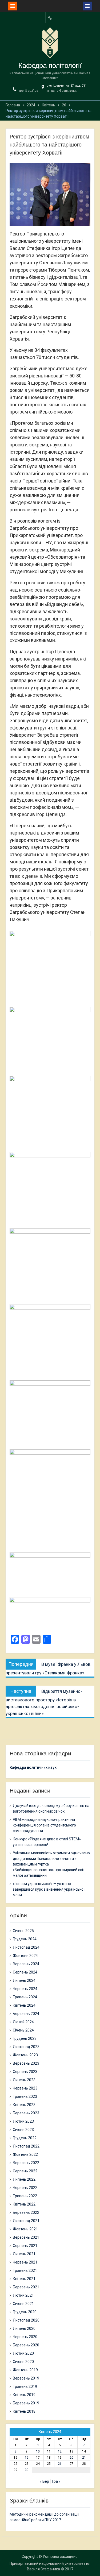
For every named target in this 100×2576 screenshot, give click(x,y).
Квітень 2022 (24, 2204)
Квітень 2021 (24, 2279)
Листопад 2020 (26, 2320)
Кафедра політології (50, 65)
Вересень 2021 (26, 2237)
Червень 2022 (25, 2188)
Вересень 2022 (26, 2163)
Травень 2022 (25, 2196)
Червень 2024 (25, 1989)
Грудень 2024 (25, 1939)
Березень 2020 (26, 2345)
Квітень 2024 (24, 2005)
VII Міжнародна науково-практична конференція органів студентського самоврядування (44, 1825)
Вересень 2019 (26, 2378)
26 (60, 2464)
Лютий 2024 (23, 2022)
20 (71, 2458)
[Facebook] (50, 18)
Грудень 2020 (25, 2312)
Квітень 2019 (24, 2395)
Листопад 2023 (26, 2047)
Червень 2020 (25, 2337)
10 (38, 2451)
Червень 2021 (25, 2262)
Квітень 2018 (24, 2411)
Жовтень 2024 (25, 1956)
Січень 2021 (23, 2304)
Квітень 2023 (24, 2105)
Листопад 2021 (26, 2221)
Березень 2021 (26, 2287)
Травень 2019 (25, 2386)
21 (84, 2458)
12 (60, 2451)
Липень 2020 (24, 2328)
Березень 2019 (26, 2403)
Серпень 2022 (25, 2171)
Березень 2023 (26, 2113)
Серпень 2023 (25, 2072)
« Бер (44, 2481)
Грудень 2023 (25, 2038)
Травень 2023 (25, 2096)
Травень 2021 (25, 2270)
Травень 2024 (25, 1997)
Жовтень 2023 (25, 2055)
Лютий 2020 (23, 2353)
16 (27, 2458)
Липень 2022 (24, 2179)
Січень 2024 (23, 2030)
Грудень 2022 (25, 2138)
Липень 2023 (24, 2080)
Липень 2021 (24, 2254)
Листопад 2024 (26, 1947)
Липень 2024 (24, 1980)
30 (27, 2470)
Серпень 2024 (25, 1972)
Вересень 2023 (26, 2063)
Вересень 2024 (26, 1964)
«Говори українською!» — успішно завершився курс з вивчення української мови (49, 1889)
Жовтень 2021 (25, 2229)
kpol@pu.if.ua (28, 91)
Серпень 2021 (25, 2246)
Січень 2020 (23, 2362)
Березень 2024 (26, 2014)
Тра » (56, 2481)
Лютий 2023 (23, 2121)
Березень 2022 (26, 2212)
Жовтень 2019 (25, 2370)
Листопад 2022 (26, 2146)
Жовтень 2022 (25, 2154)
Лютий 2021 (23, 2295)
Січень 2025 (23, 1931)
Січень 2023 (23, 2130)
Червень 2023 (25, 2088)
